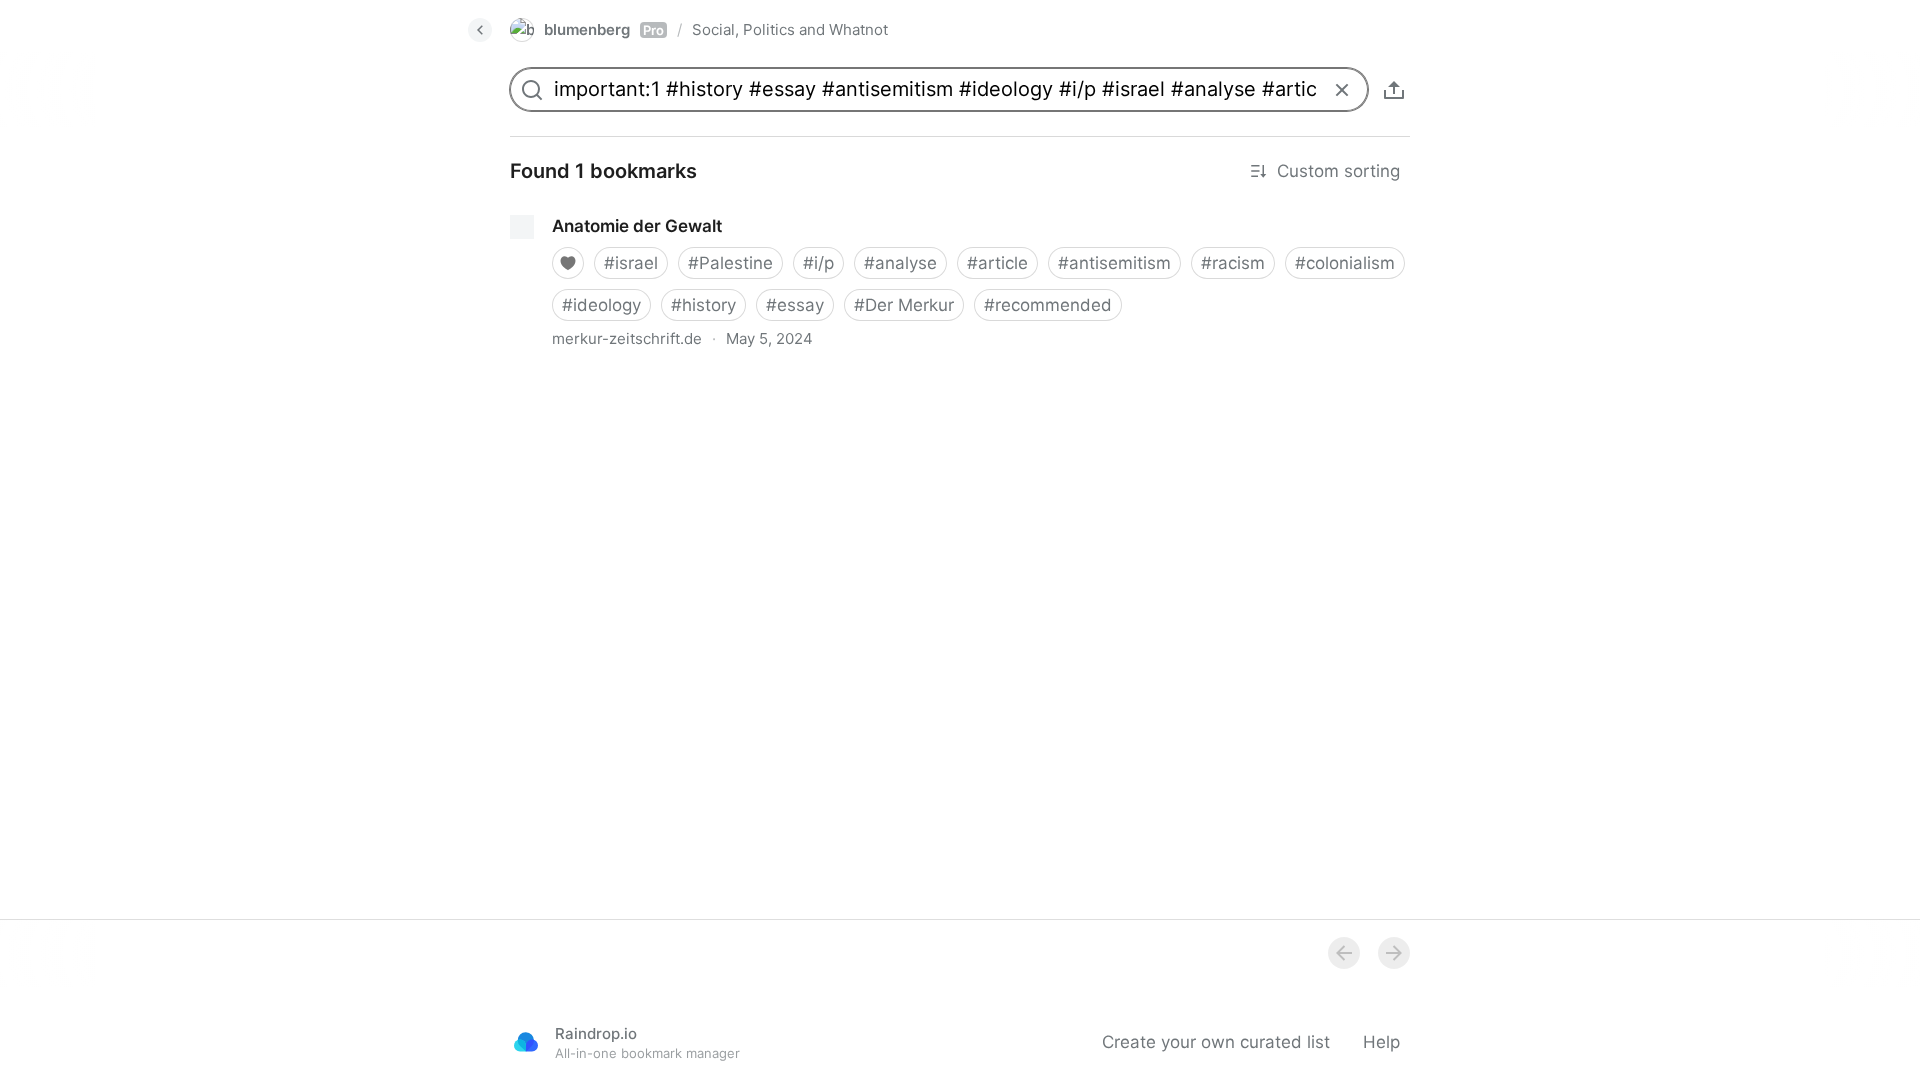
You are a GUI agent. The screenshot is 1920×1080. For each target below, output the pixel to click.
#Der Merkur (904, 305)
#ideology (601, 305)
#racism (1233, 263)
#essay (795, 305)
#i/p (818, 263)
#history (703, 305)
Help (1381, 1042)
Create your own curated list (1216, 1042)
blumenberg (604, 29)
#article (997, 263)
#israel (631, 263)
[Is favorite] (568, 263)
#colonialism (1345, 263)
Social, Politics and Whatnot (790, 29)
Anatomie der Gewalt (577, 208)
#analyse (900, 263)
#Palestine (730, 263)
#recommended (1048, 305)
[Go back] (480, 30)
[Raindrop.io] (526, 1042)
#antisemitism (1114, 263)
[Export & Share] (1394, 90)
